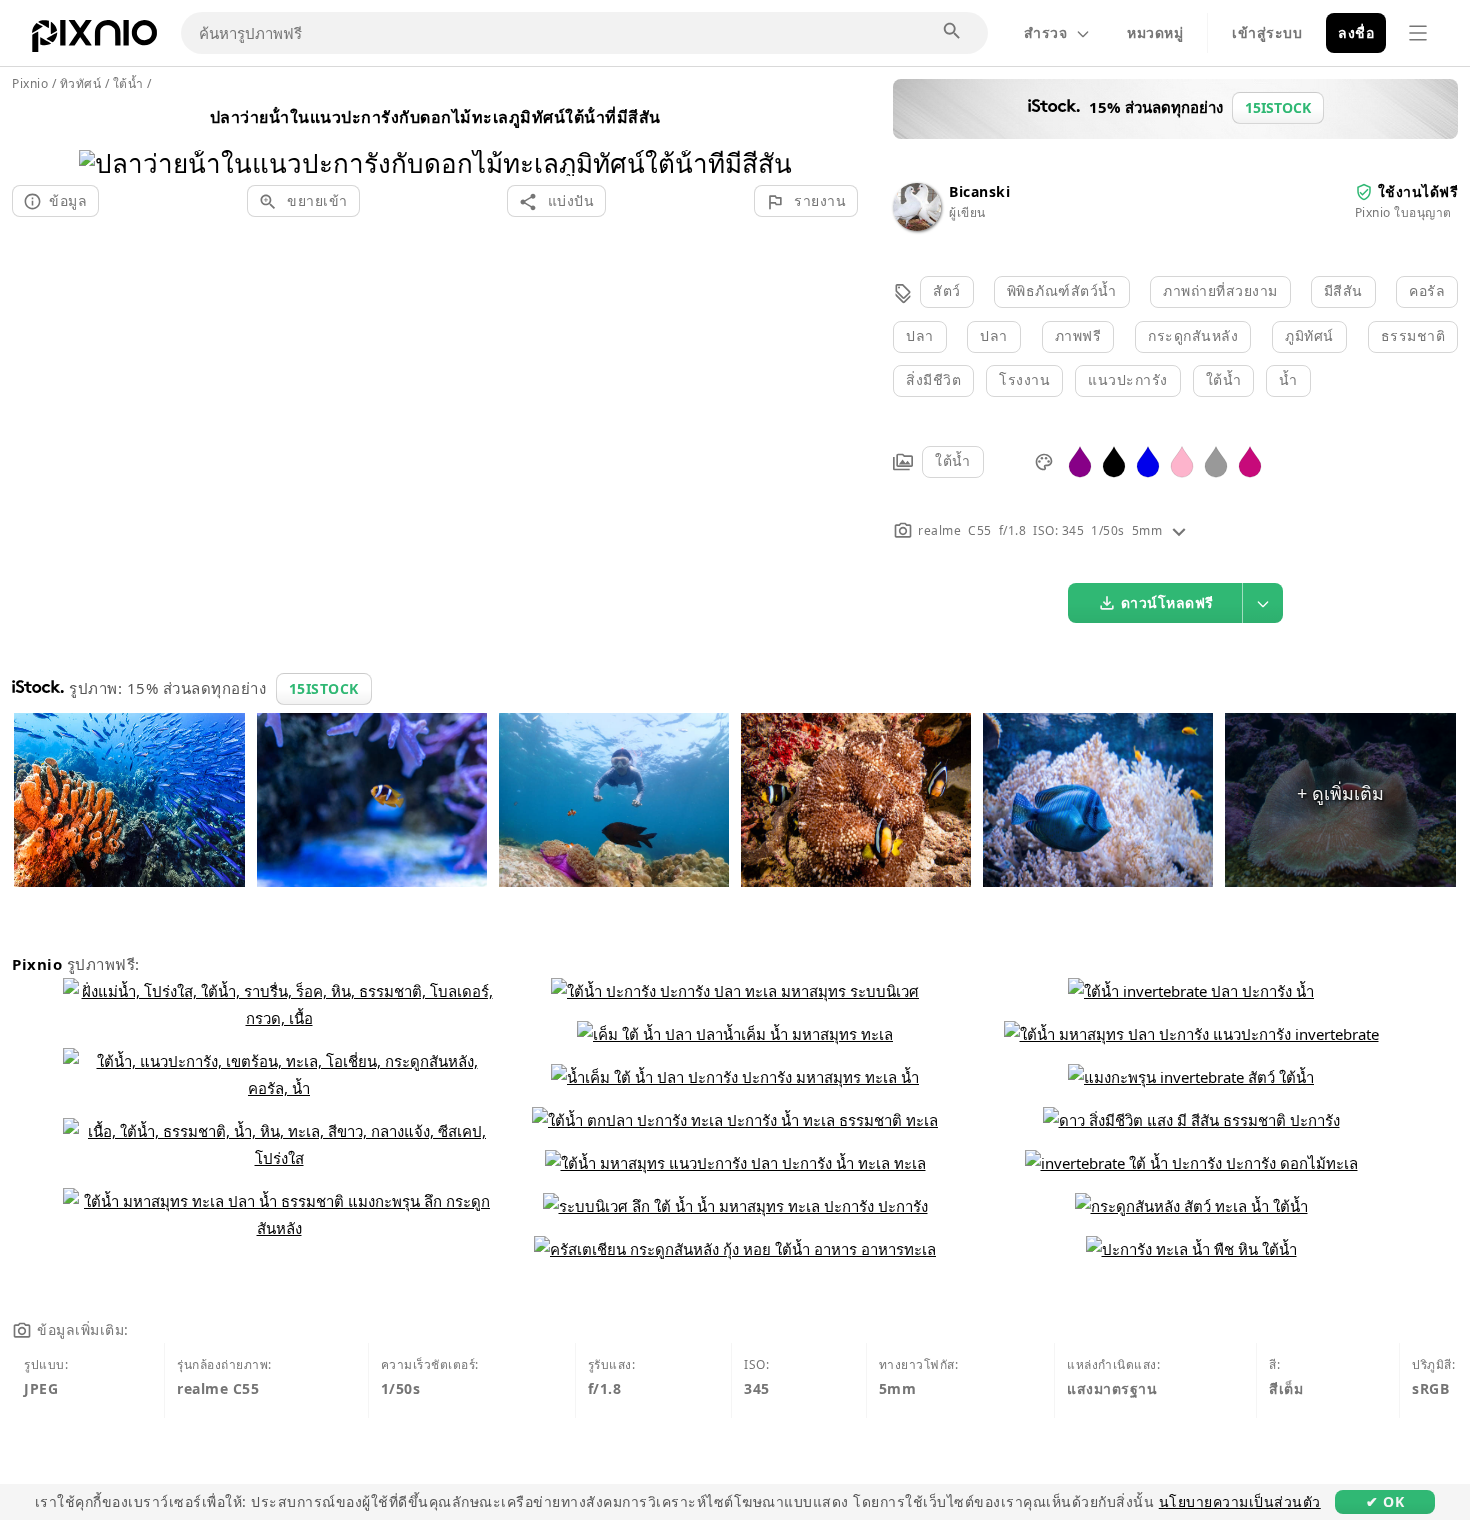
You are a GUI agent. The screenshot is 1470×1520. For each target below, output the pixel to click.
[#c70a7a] (1250, 460)
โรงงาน (1024, 379)
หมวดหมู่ (1155, 32)
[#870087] (1080, 460)
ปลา (920, 335)
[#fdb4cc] (1182, 460)
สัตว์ (947, 290)
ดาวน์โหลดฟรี (1167, 602)
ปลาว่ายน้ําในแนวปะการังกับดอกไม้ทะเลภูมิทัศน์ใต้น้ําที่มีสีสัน (435, 117)
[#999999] (1216, 460)
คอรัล (1427, 290)
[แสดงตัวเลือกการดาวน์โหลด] (1263, 603)
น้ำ (1288, 379)
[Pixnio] (94, 40)
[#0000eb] (1148, 460)
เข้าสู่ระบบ (1267, 32)
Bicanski (979, 191)
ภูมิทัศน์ (1309, 335)
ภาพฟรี (1078, 335)
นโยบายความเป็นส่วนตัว (1240, 1501)
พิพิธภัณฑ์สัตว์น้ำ (1062, 290)
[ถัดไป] (769, 137)
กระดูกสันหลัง (1193, 335)
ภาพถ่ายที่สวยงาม (1220, 290)
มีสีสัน (1343, 290)
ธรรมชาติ (1413, 335)
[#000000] (1114, 460)
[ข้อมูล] (1179, 530)
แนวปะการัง (1128, 379)
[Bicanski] (917, 225)
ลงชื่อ (1356, 32)
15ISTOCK (324, 688)
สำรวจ (1045, 32)
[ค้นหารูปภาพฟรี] (953, 32)
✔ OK (1385, 1501)
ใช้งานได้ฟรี (1418, 191)
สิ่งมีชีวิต (933, 379)
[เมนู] (1418, 33)
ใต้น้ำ (1224, 379)
